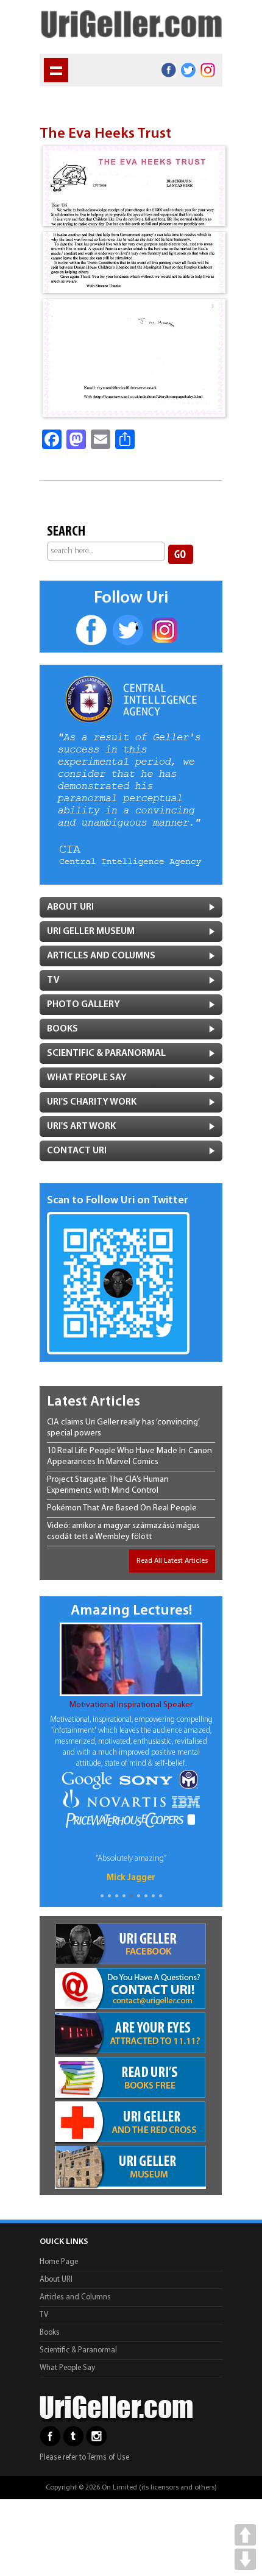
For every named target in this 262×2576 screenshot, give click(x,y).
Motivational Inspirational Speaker (131, 1705)
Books (62, 1029)
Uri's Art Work (81, 1127)
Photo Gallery (83, 1005)
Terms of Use (108, 2457)
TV (53, 980)
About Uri (70, 907)
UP (245, 2535)
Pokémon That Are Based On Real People (122, 1508)
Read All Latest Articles (172, 1561)
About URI (56, 2280)
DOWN (245, 2559)
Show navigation (56, 70)
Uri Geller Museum (91, 932)
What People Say (87, 1078)
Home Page (59, 2262)
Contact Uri (77, 1151)
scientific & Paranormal (106, 1053)
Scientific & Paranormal (78, 2350)
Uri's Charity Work (92, 1102)
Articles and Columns (101, 956)
